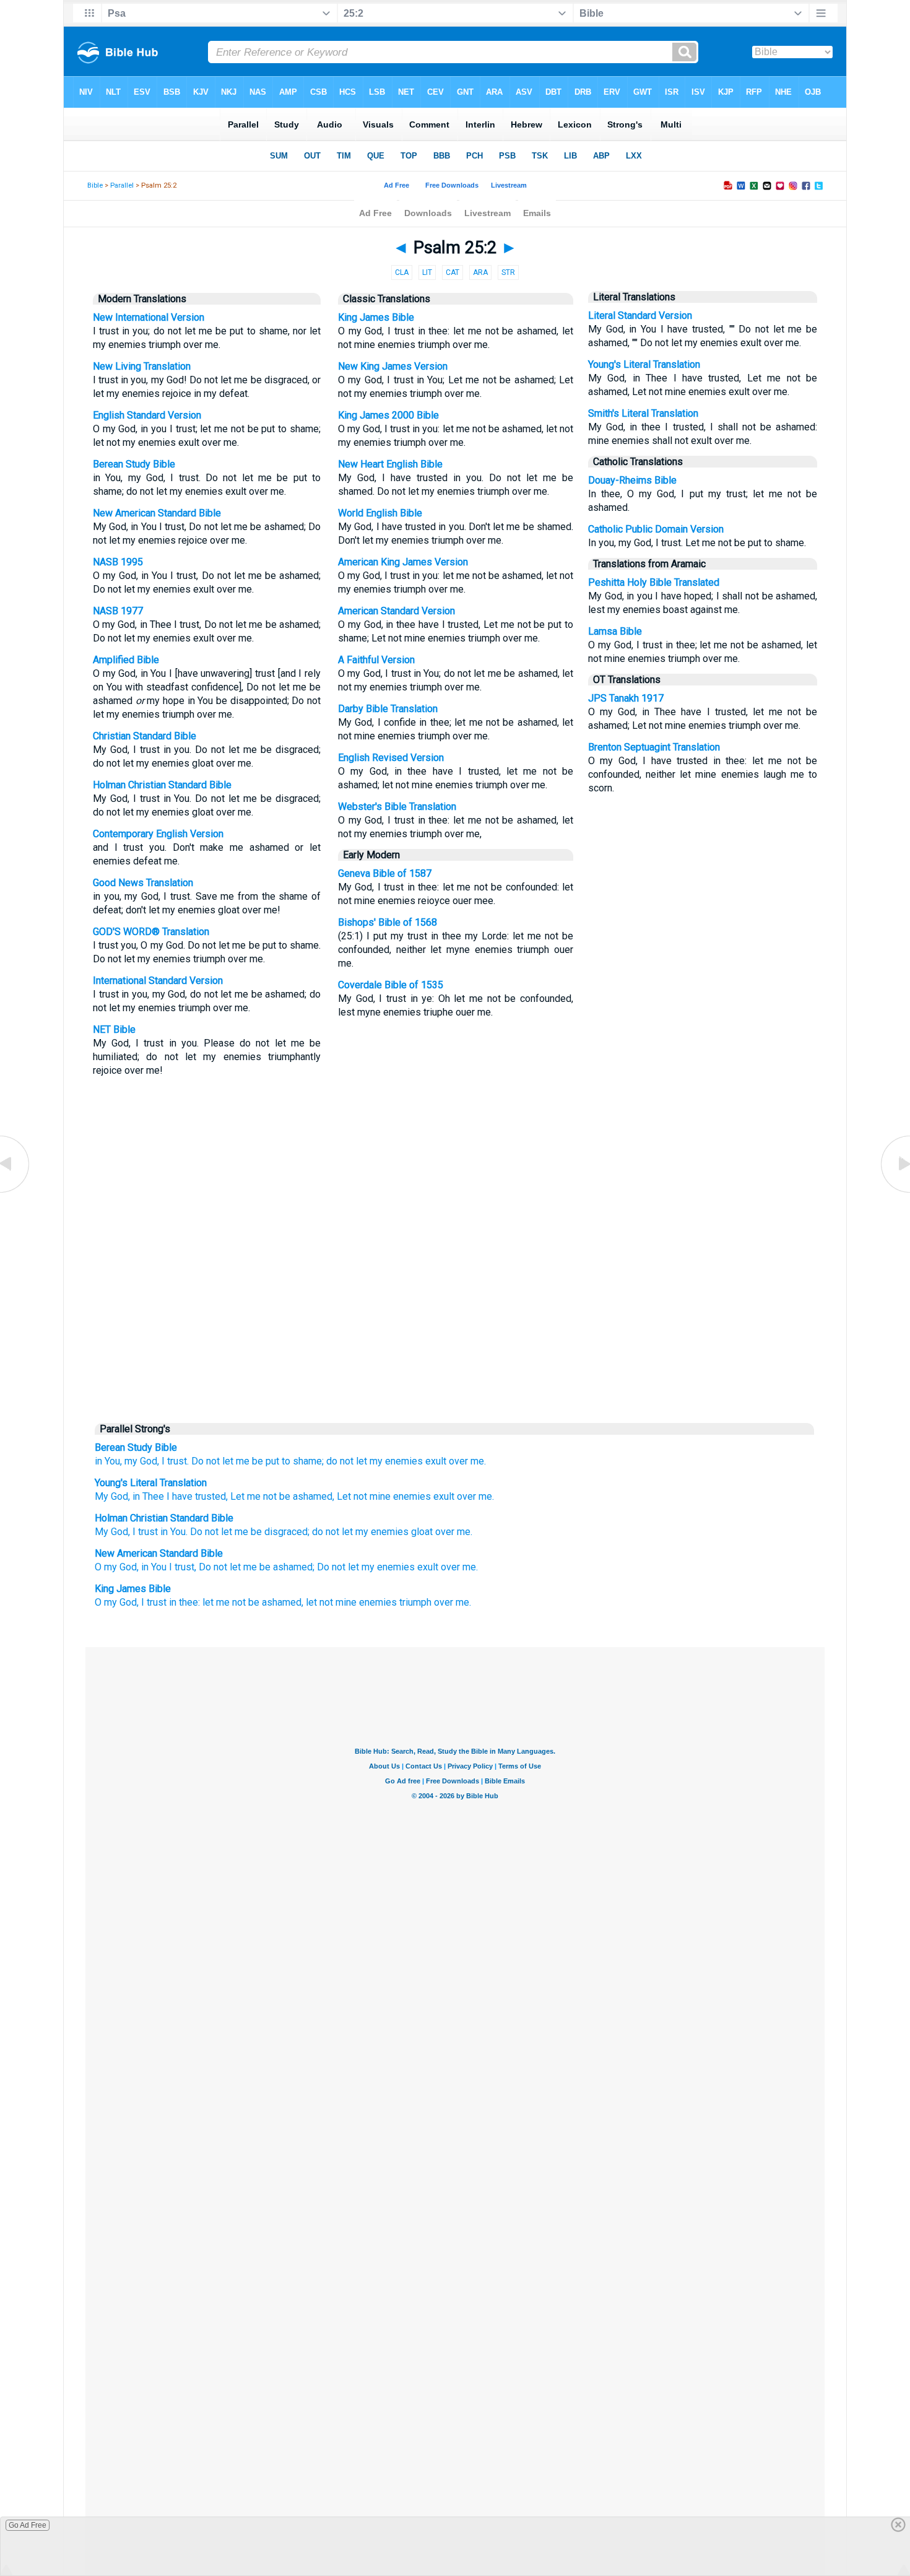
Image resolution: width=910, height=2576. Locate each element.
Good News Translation (143, 883)
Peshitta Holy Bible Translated (654, 582)
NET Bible (114, 1029)
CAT (453, 272)
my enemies (396, 1461)
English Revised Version (391, 758)
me (464, 1532)
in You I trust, (169, 1567)
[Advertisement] (455, 1321)
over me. (467, 1461)
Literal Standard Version (640, 315)
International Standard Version (158, 981)
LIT (427, 272)
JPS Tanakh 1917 (626, 698)
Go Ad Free (28, 2525)
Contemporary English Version (158, 834)
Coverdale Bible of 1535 (391, 985)
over (445, 1532)
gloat (422, 1532)
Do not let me (220, 1461)
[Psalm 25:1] (15, 1192)
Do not (204, 1532)
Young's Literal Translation (644, 364)
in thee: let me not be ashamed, (236, 1602)
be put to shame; (288, 1461)
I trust (145, 1532)
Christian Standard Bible (145, 736)
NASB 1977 (118, 611)
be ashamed (305, 1496)
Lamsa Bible (615, 631)
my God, (142, 1461)
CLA (402, 272)
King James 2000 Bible (388, 415)
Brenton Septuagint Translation (654, 747)
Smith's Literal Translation (643, 413)
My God (111, 1496)
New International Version (149, 317)
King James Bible (376, 317)
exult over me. (462, 1496)
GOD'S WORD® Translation (151, 932)
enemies (390, 1532)
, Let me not (251, 1496)
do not (326, 1532)
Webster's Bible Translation (397, 807)
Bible (95, 185)
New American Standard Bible (157, 513)
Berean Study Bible (134, 464)
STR (508, 272)
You (178, 1532)
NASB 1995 (118, 562)
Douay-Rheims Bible (632, 480)
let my (355, 1532)
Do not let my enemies (366, 1567)
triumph (415, 1602)
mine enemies (399, 1496)
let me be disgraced (264, 1532)
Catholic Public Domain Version (656, 529)
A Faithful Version (376, 660)
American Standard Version (396, 611)
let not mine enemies (351, 1602)
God (119, 1532)
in (164, 1532)
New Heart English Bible (390, 464)
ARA (480, 272)
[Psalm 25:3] (895, 1192)
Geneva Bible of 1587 (385, 873)
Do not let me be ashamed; (257, 1567)
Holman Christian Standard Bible (162, 785)
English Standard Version (147, 415)
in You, (108, 1461)
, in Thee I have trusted (177, 1496)
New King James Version (393, 366)
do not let (347, 1461)
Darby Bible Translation (388, 709)
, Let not (350, 1496)
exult (436, 1461)
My (102, 1532)
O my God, (117, 1567)
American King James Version (403, 562)
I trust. (175, 1461)
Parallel (122, 185)
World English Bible (380, 513)
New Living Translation (142, 366)
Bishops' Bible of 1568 (388, 922)
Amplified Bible (126, 660)
